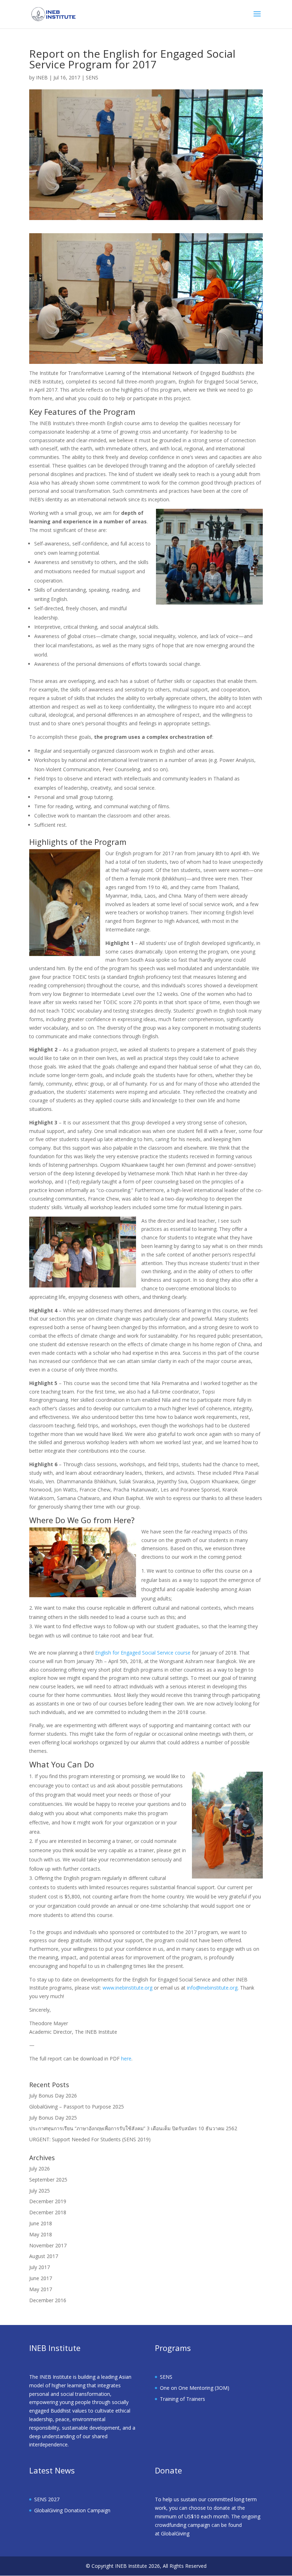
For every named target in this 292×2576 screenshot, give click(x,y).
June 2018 (41, 2223)
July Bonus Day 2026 (53, 2096)
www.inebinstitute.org (127, 1988)
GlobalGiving (175, 2533)
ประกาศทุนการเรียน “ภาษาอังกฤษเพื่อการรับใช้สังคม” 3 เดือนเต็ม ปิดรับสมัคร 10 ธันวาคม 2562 (133, 2128)
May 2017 (41, 2289)
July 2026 (40, 2169)
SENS (92, 77)
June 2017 (41, 2278)
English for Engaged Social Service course (143, 1653)
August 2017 (44, 2256)
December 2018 (48, 2212)
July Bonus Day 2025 (53, 2118)
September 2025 (48, 2180)
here (126, 2058)
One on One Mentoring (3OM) (195, 2388)
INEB (42, 77)
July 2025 (40, 2191)
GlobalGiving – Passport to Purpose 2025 (77, 2107)
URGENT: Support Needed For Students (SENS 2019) (90, 2139)
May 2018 (41, 2234)
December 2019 (48, 2201)
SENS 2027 (47, 2499)
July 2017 (40, 2267)
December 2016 (48, 2300)
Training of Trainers (182, 2399)
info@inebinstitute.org (212, 1988)
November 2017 (48, 2245)
